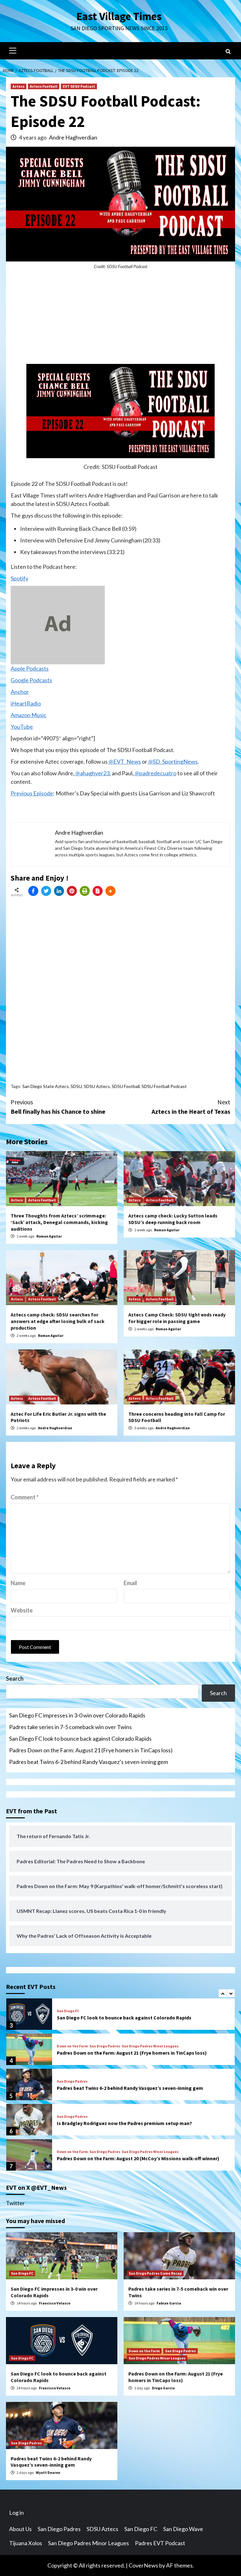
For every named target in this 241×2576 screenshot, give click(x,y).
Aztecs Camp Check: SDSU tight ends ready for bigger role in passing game (177, 1318)
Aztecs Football (44, 86)
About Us (20, 2529)
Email (130, 1583)
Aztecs (19, 86)
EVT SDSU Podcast (79, 86)
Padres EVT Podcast (160, 2543)
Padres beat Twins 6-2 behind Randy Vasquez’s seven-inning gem (88, 1762)
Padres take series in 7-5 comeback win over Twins (70, 1727)
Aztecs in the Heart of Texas (191, 1107)
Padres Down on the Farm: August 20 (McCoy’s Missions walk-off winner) (138, 2158)
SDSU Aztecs (97, 1086)
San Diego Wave (183, 2529)
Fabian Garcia (169, 2303)
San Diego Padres (105, 2046)
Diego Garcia (163, 2388)
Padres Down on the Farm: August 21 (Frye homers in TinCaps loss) (91, 1750)
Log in (16, 2513)
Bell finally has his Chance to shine (58, 1107)
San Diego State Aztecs (46, 1086)
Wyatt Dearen (48, 2472)
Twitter (15, 2203)
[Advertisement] (120, 320)
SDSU (76, 1086)
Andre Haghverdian (73, 137)
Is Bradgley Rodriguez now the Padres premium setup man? (124, 2123)
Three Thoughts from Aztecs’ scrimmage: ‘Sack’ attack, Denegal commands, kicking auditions (59, 1222)
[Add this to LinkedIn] (59, 891)
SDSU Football (126, 1086)
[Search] (228, 52)
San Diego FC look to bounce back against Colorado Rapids (80, 1738)
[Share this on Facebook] (33, 891)
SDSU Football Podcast (164, 1086)
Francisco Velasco (55, 2303)
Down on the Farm (72, 2046)
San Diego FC (68, 2011)
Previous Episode (32, 793)
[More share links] (110, 891)
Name (18, 1583)
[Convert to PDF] (98, 891)
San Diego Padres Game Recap (155, 2273)
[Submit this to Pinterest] (72, 891)
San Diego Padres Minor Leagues (150, 2046)
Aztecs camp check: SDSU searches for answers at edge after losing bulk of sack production (58, 1321)
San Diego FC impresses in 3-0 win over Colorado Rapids (77, 1715)
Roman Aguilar (49, 1236)
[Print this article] (85, 891)
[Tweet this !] (46, 891)
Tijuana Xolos (26, 2543)
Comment (25, 1497)
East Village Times (119, 16)
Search (15, 1678)
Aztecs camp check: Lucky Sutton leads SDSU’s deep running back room (173, 1219)
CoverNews (143, 2565)
